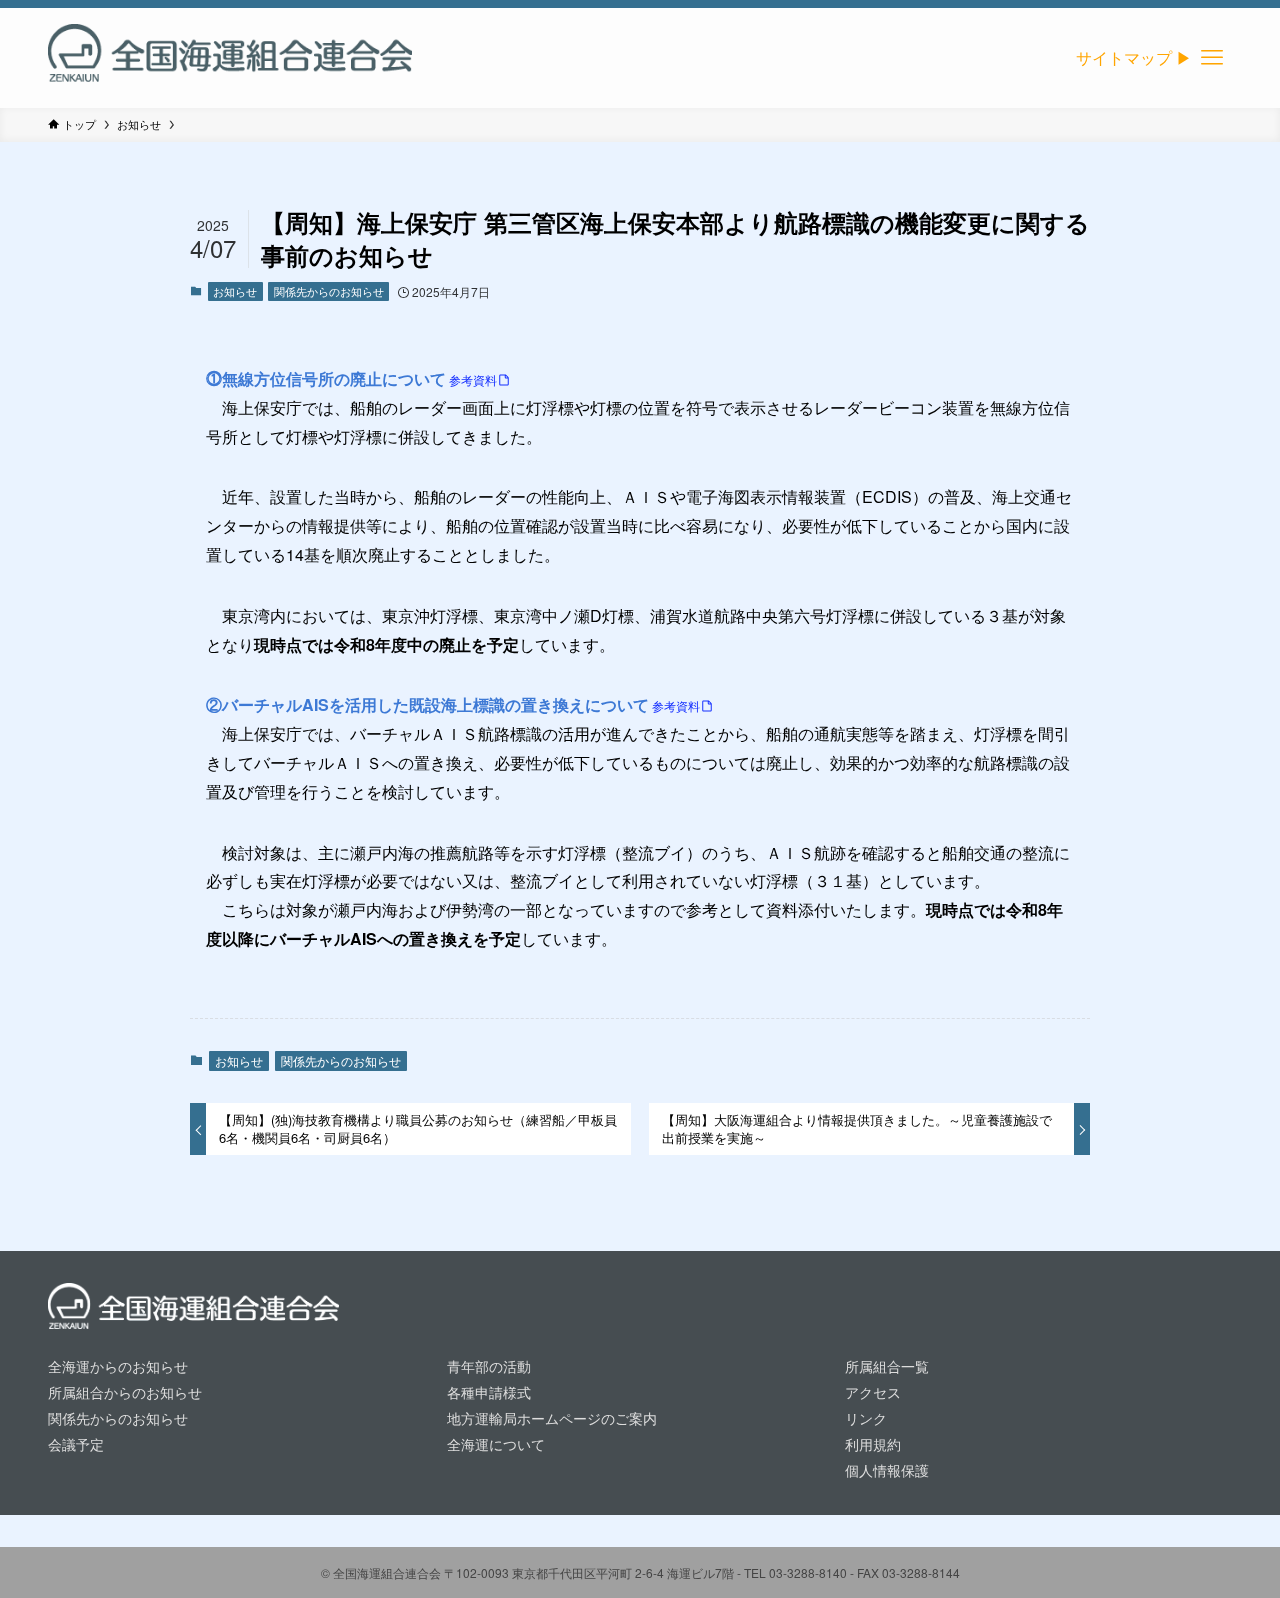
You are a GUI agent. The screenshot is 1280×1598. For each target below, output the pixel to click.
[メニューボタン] (1212, 58)
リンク (866, 1417)
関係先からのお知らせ (329, 291)
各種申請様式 (489, 1391)
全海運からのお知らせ (118, 1365)
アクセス (873, 1391)
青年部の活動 (489, 1365)
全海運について (496, 1443)
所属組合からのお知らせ (125, 1391)
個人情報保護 (887, 1469)
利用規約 (873, 1443)
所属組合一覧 (887, 1365)
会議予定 (76, 1443)
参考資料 (473, 379)
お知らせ (235, 291)
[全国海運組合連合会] (230, 58)
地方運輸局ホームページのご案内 (552, 1417)
